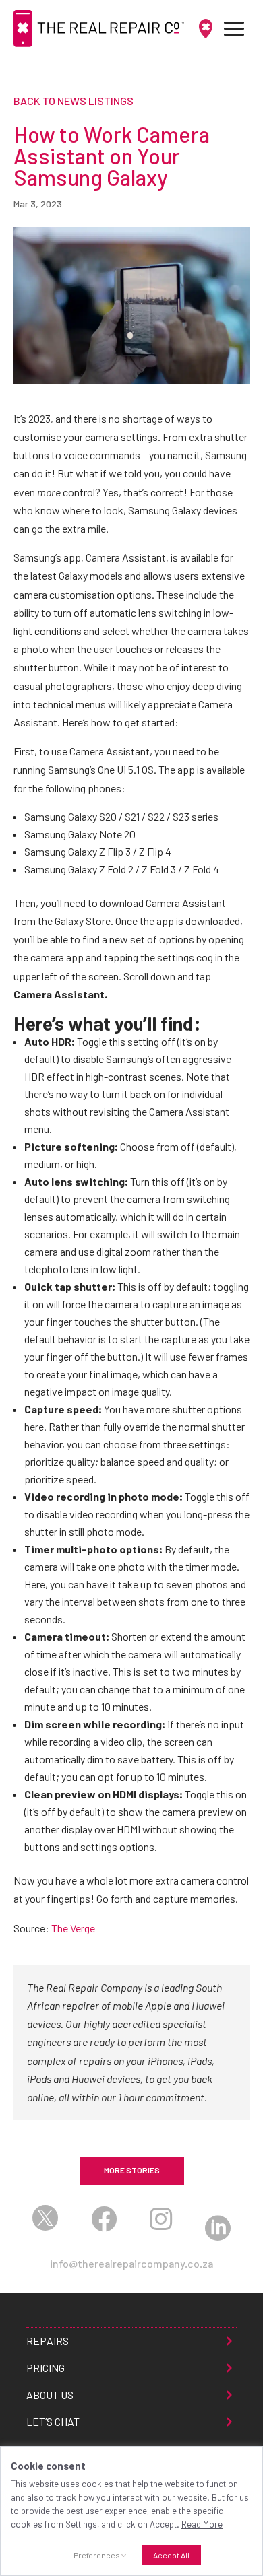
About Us (50, 2395)
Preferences (97, 2555)
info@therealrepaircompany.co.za (131, 2263)
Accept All (171, 2555)
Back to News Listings (74, 101)
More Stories (132, 2170)
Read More (202, 2524)
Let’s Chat (53, 2421)
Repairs (48, 2341)
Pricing (46, 2368)
